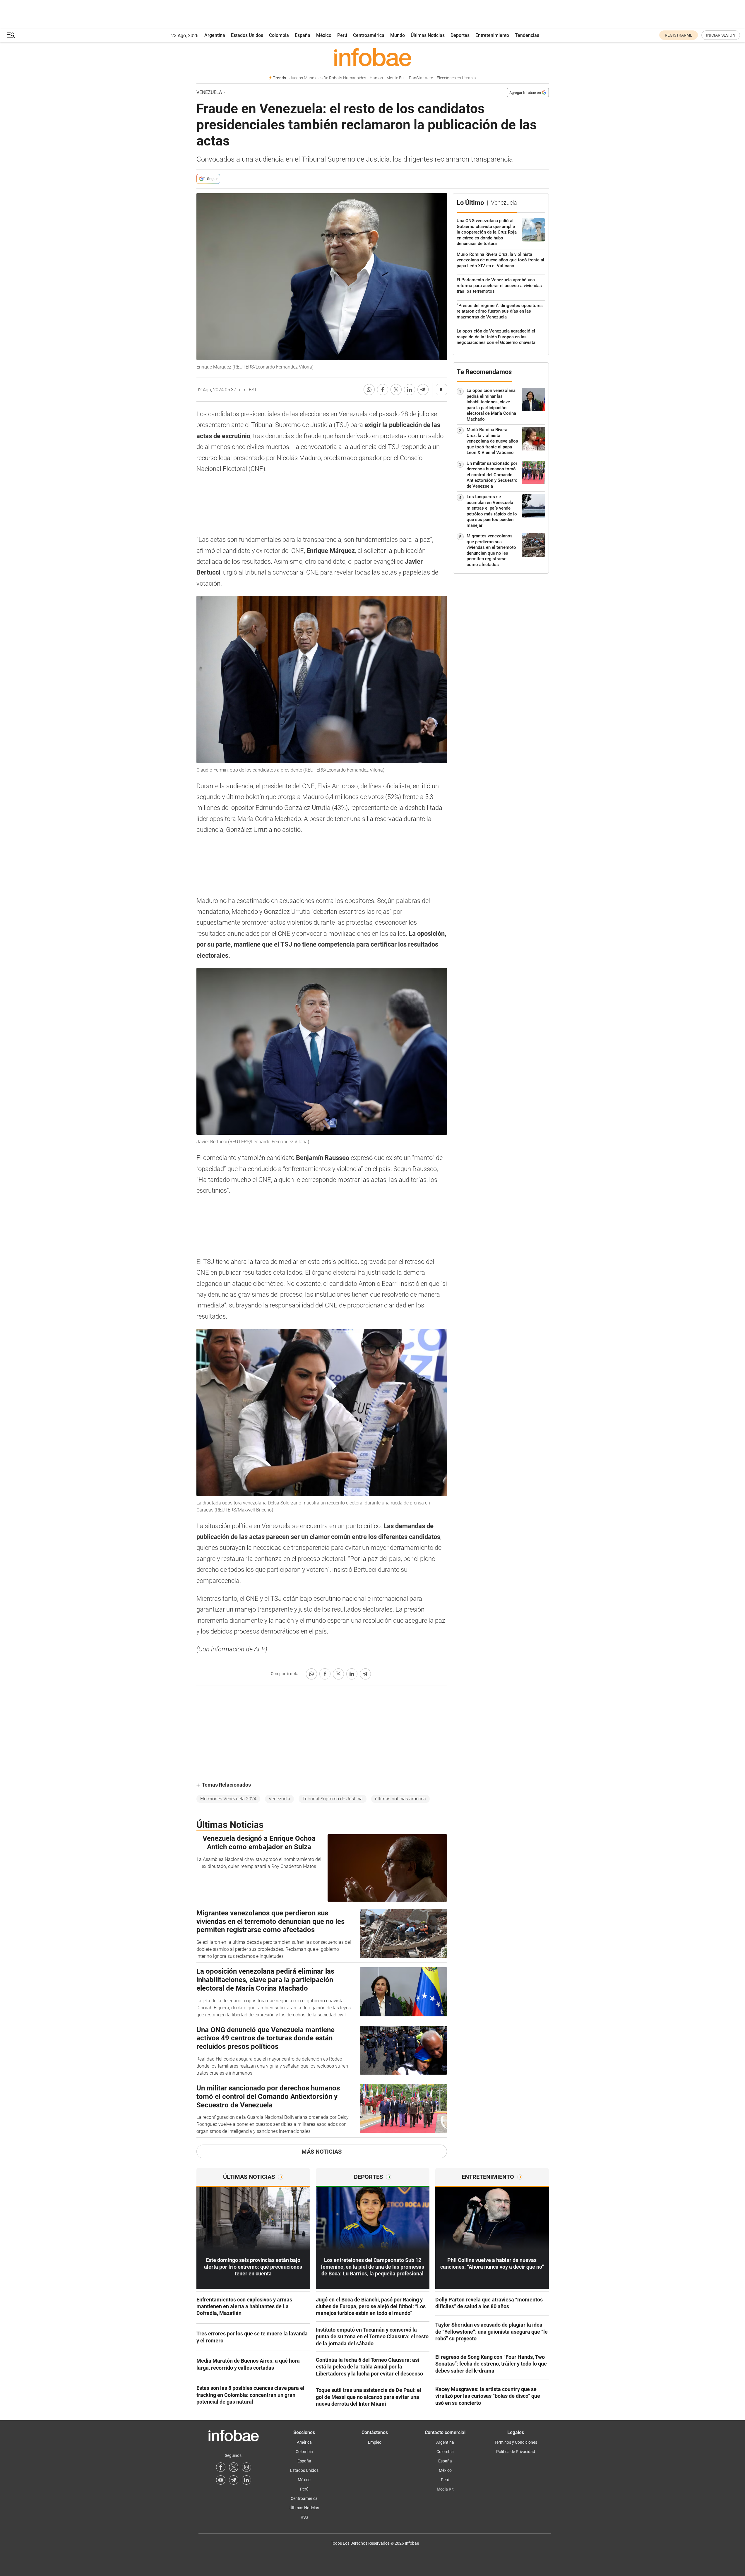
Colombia (279, 35)
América (304, 2442)
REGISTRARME (679, 35)
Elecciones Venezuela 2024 (228, 1799)
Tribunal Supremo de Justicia (333, 1799)
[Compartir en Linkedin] (410, 390)
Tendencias (527, 35)
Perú (342, 35)
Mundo (398, 35)
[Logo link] (373, 57)
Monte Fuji (396, 78)
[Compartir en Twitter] (396, 390)
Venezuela (209, 92)
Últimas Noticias (428, 35)
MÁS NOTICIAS (322, 2152)
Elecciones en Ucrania (456, 78)
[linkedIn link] (246, 2480)
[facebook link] (221, 2467)
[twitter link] (234, 2467)
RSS (304, 2517)
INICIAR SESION (721, 35)
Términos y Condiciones (516, 2442)
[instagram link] (246, 2467)
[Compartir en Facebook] (383, 390)
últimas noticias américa (400, 1799)
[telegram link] (234, 2480)
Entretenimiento (492, 35)
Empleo (375, 2442)
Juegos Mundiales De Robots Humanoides (328, 78)
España (303, 35)
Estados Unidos (247, 35)
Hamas (376, 78)
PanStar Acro (421, 78)
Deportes (460, 35)
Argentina (215, 35)
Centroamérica (369, 35)
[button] (11, 35)
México (324, 35)
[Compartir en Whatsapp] (369, 390)
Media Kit (445, 2489)
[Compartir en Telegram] (423, 390)
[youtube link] (221, 2480)
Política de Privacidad (516, 2452)
